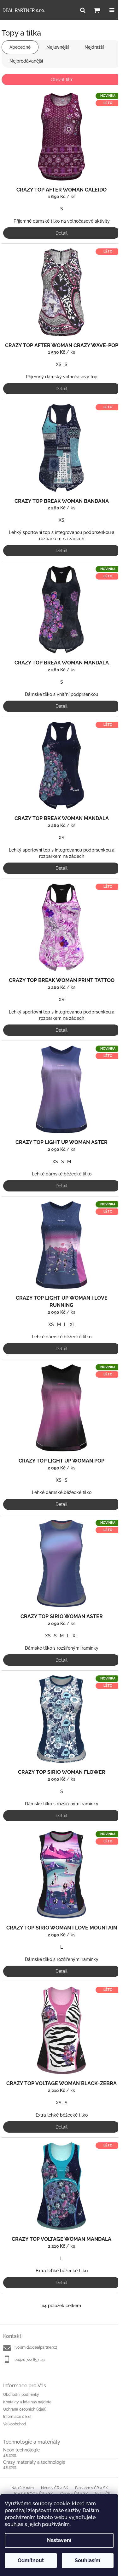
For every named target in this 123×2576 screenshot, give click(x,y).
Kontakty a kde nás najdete (27, 2402)
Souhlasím (88, 2560)
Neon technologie (21, 2450)
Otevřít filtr (62, 80)
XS (59, 364)
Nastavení (59, 2540)
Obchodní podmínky (21, 2395)
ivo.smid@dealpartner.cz (36, 2347)
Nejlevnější (58, 47)
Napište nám (23, 2488)
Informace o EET (18, 2417)
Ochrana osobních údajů (25, 2409)
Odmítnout (31, 2560)
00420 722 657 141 (30, 2360)
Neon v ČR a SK (55, 2488)
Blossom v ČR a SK (91, 2488)
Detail (61, 233)
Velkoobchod (15, 2424)
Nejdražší (94, 47)
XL (72, 1324)
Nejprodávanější (26, 61)
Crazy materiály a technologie (34, 2462)
